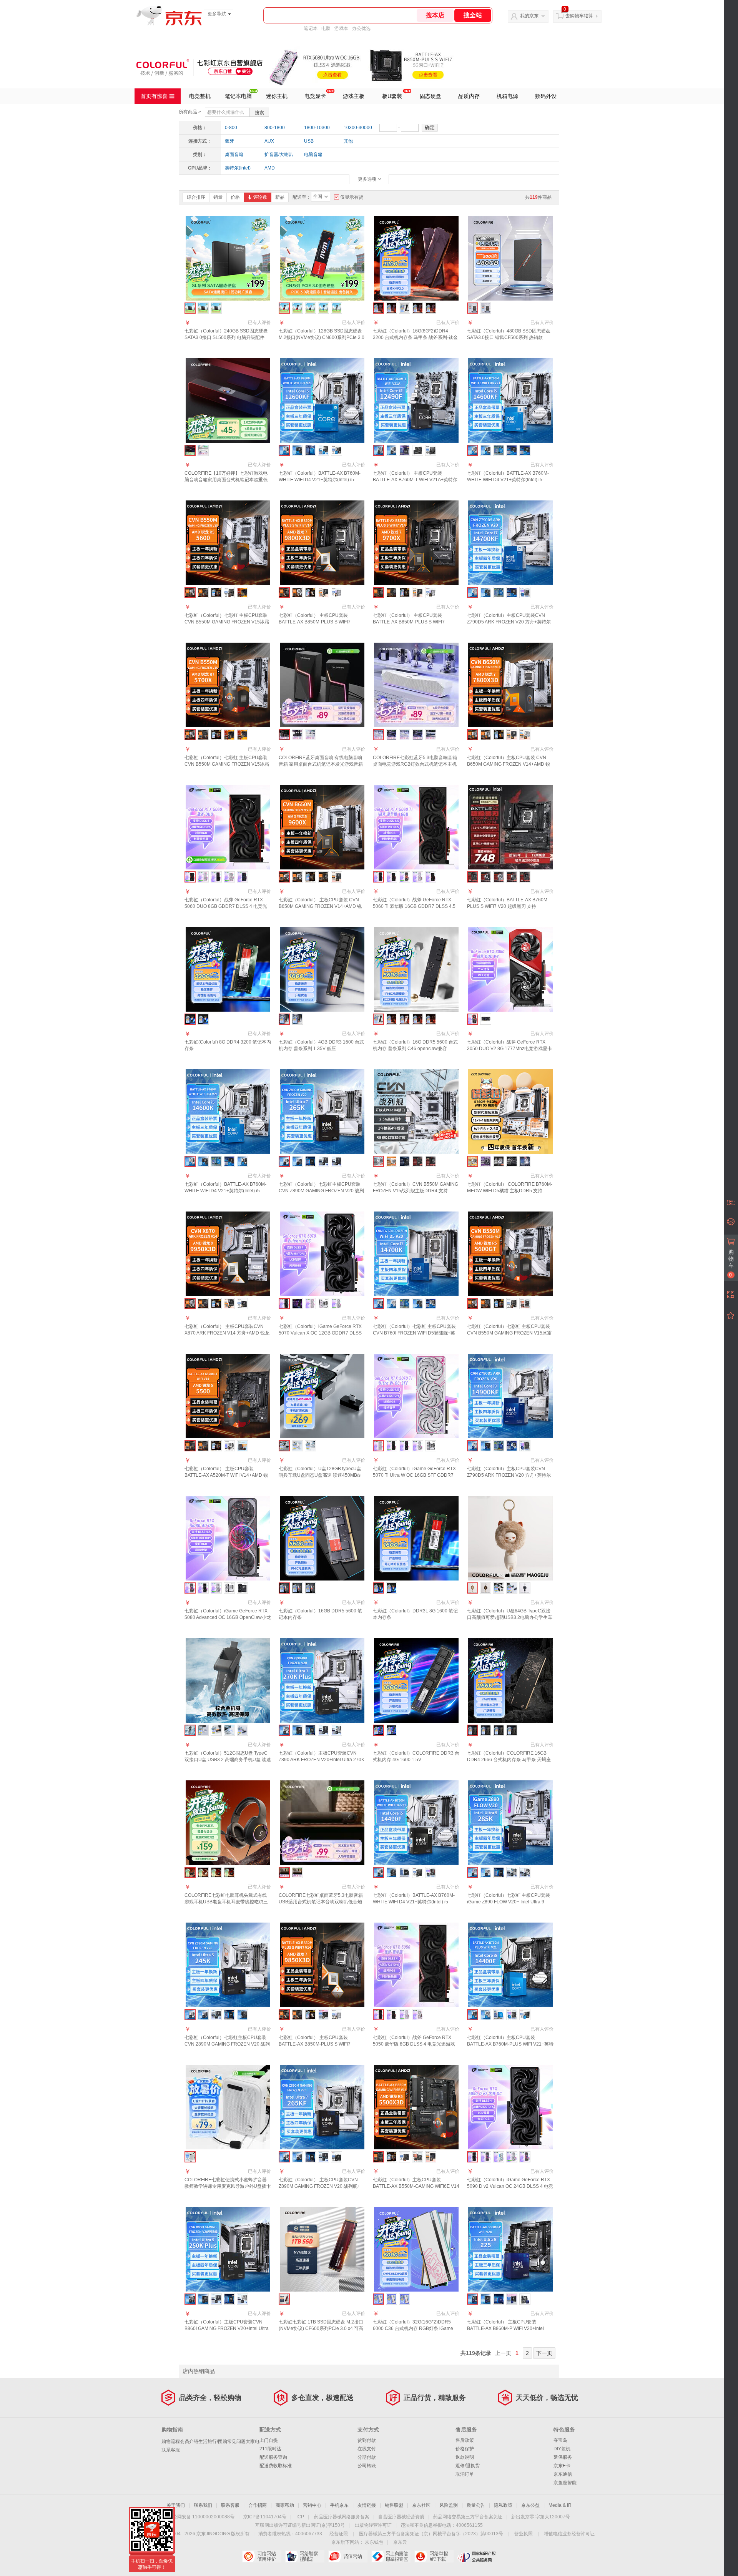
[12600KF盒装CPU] (310, 450)
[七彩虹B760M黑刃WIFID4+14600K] (242, 1161)
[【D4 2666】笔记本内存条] (203, 1019)
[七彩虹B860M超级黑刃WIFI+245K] (242, 2015)
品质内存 (469, 96)
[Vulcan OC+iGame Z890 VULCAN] (242, 1588)
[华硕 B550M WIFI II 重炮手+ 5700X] (229, 735)
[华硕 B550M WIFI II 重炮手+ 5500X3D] (431, 2157)
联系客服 (171, 2450)
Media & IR (560, 2505)
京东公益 (530, 2505)
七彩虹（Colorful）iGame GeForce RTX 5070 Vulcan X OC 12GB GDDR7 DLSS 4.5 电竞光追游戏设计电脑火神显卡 (320, 1333)
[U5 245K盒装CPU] (229, 2015)
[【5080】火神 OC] (203, 1588)
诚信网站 (348, 2556)
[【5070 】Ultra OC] (297, 1304)
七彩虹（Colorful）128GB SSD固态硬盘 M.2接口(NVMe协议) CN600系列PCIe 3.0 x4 (322, 337)
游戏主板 (354, 96)
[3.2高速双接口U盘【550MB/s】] (242, 1730)
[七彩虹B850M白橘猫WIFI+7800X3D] (486, 735)
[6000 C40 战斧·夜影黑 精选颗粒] (418, 1019)
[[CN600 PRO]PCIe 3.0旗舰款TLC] (310, 308)
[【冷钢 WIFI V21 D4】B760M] (499, 877)
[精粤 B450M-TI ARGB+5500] (229, 1446)
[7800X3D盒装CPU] (499, 735)
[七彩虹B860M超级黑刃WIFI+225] (486, 2299)
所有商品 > (190, 112)
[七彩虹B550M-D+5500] (203, 1446)
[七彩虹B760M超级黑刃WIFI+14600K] (203, 1161)
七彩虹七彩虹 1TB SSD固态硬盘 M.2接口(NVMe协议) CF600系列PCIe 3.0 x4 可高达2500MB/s (321, 2328)
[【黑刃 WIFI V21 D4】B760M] (512, 877)
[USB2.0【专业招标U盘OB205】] (297, 1446)
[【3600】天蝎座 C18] (486, 1730)
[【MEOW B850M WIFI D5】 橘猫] (391, 1161)
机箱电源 (507, 96)
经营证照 (339, 2534)
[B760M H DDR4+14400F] (512, 2015)
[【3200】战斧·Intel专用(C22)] (431, 308)
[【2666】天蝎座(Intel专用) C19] (512, 1730)
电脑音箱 (313, 155)
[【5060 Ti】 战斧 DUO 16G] (391, 877)
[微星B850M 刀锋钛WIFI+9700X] (431, 592)
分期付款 (367, 2457)
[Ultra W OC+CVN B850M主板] (323, 1304)
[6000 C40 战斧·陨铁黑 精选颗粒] (431, 1019)
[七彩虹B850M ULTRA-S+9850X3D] (297, 2015)
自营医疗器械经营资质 (401, 2517)
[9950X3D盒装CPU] (216, 1304)
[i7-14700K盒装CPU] (405, 1304)
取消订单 (465, 2474)
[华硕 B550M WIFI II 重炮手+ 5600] (242, 592)
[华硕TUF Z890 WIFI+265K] (337, 1161)
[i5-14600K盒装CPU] (216, 1161)
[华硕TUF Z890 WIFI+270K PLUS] (323, 1730)
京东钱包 (374, 2542)
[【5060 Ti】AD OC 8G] (405, 877)
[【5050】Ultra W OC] (405, 2015)
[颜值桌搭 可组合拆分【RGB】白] (310, 735)
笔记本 (311, 28)
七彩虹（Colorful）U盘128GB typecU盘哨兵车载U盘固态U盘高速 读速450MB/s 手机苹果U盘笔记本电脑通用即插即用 (320, 1475)
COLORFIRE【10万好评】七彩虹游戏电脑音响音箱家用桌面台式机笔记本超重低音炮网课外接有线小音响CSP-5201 (226, 480)
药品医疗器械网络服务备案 (342, 2517)
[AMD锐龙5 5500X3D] (391, 2157)
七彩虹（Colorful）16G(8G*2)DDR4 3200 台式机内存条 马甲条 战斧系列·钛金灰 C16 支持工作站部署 (415, 337)
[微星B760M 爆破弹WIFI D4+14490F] (418, 1872)
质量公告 (476, 2505)
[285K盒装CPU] (499, 1872)
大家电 (253, 2441)
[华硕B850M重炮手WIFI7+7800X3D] (512, 735)
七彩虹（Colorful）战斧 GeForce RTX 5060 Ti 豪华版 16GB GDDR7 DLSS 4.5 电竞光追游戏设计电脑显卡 (414, 906)
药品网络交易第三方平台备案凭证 (468, 2517)
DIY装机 (562, 2449)
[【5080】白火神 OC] (216, 1588)
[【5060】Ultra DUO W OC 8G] (229, 877)
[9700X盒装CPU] (405, 592)
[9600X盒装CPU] (310, 877)
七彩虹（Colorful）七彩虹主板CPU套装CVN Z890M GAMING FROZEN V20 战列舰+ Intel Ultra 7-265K (321, 1191)
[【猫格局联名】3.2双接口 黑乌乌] (525, 1588)
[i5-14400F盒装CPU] (499, 2015)
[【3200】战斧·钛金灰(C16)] (391, 308)
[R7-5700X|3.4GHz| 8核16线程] (216, 735)
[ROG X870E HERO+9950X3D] (229, 1304)
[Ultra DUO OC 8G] (242, 877)
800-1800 (275, 128)
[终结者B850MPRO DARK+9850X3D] (323, 2015)
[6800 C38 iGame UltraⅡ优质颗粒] (391, 2299)
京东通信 (563, 2474)
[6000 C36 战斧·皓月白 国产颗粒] (405, 1019)
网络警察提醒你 (305, 2556)
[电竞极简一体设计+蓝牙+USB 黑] (418, 735)
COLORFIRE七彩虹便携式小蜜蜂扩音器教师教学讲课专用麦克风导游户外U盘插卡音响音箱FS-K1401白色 (228, 2186)
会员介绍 (189, 2441)
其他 (348, 141)
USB (309, 141)
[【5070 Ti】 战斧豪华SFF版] (391, 1446)
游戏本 (341, 28)
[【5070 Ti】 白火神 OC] (418, 1446)
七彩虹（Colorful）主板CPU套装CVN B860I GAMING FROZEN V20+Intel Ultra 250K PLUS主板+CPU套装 (227, 2328)
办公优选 (361, 28)
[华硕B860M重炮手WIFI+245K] (216, 2015)
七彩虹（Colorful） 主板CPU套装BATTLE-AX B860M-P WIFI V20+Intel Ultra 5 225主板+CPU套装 (505, 2328)
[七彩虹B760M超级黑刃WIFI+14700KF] (486, 592)
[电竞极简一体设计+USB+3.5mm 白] (405, 735)
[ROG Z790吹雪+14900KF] (512, 1446)
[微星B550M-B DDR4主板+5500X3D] (405, 2157)
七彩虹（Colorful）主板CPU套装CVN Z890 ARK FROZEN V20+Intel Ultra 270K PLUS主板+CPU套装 (322, 1760)
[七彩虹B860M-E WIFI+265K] (297, 1161)
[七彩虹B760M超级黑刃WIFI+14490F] (391, 1872)
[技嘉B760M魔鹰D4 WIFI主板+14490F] (431, 1872)
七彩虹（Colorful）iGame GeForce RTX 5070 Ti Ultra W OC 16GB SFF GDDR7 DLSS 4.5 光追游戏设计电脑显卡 (414, 1475)
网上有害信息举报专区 (391, 2556)
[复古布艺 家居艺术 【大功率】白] (297, 1872)
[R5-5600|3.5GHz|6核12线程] (216, 592)
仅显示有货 (352, 197)
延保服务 (563, 2457)
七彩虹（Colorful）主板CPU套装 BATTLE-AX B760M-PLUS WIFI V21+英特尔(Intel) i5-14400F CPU (510, 2044)
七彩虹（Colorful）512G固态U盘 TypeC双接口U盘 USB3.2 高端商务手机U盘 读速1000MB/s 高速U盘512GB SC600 (228, 1760)
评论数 (260, 197)
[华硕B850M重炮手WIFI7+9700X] (418, 592)
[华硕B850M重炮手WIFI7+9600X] (337, 877)
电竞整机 (200, 96)
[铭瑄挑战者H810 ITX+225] (512, 2299)
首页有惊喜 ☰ (158, 96)
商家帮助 (285, 2505)
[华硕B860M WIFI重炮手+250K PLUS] (216, 2299)
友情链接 (367, 2505)
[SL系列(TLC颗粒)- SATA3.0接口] (216, 308)
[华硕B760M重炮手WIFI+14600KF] (525, 450)
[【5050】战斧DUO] (391, 2015)
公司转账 (367, 2466)
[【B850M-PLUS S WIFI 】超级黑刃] (431, 1161)
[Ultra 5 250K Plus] (229, 2299)
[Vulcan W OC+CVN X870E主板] (229, 1588)
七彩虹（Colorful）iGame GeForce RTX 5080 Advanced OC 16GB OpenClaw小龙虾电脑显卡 (228, 1617)
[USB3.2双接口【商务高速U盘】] (229, 1730)
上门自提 (269, 2440)
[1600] (391, 1730)
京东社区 (421, 2505)
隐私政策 (503, 2505)
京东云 (400, 2542)
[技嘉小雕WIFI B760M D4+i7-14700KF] (525, 592)
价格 (235, 197)
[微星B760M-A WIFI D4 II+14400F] (525, 2015)
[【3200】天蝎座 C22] (499, 1730)
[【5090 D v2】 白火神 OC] (512, 2157)
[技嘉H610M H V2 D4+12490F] (418, 450)
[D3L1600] (391, 1588)
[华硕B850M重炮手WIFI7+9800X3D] (323, 592)
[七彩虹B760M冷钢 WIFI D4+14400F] (486, 2015)
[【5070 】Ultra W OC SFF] (310, 1304)
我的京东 (529, 16)
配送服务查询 (273, 2457)
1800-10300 (317, 128)
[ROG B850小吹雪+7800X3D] (525, 735)
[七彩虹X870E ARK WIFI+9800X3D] (297, 592)
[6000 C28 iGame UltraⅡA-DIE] (405, 2299)
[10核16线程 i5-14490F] (405, 1872)
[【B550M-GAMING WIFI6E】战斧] (418, 1161)
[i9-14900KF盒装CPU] (499, 1446)
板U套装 (392, 96)
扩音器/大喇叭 (279, 155)
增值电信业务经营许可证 (569, 2534)
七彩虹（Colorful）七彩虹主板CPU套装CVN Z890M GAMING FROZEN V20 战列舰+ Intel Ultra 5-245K (227, 2044)
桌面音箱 (234, 155)
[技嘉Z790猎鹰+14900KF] (525, 1446)
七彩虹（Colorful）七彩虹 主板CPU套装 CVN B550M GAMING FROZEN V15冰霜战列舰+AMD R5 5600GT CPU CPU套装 (509, 1333)
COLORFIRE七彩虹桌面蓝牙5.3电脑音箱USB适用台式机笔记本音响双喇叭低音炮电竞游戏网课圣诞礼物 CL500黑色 (321, 1902)
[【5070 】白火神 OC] (337, 1304)
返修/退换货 (468, 2466)
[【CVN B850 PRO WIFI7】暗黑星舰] (405, 1161)
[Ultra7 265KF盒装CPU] (310, 2157)
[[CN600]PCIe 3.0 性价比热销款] (297, 308)
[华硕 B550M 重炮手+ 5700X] (242, 735)
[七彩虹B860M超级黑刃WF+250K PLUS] (203, 2299)
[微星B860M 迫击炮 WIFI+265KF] (337, 2157)
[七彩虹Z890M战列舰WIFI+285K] (486, 1872)
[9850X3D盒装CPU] (310, 2015)
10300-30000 (358, 128)
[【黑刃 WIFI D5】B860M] (486, 877)
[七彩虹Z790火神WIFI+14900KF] (486, 1446)
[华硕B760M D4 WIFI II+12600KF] (323, 450)
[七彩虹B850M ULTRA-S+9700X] (391, 592)
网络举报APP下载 (434, 2556)
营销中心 (312, 2505)
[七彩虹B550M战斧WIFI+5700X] (203, 735)
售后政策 (465, 2440)
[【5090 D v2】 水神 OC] (499, 2157)
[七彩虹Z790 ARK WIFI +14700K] (391, 1304)
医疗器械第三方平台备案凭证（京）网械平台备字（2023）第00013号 (431, 2534)
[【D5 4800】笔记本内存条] (310, 1588)
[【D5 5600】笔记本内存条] (297, 1588)
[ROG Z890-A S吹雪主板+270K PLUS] (337, 1730)
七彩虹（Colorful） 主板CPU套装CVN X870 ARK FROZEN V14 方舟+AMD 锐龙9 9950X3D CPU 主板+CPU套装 (227, 1333)
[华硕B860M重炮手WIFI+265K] (323, 1161)
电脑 (326, 28)
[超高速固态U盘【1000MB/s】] (216, 1730)
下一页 (544, 2353)
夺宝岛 (560, 2440)
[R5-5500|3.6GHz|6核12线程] (216, 1446)
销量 (218, 197)
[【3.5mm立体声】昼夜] (203, 1872)
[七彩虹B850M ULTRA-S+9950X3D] (203, 1304)
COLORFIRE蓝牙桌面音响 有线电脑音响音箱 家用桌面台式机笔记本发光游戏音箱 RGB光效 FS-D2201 (321, 764)
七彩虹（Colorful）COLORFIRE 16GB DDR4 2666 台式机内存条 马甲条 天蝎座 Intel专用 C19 (509, 1760)
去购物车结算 (579, 16)
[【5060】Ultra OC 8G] (216, 877)
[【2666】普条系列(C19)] (405, 308)
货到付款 (367, 2440)
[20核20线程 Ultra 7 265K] (310, 1161)
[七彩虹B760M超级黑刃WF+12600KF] (297, 450)
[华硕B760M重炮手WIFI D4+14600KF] (512, 450)
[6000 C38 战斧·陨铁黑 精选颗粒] (391, 1019)
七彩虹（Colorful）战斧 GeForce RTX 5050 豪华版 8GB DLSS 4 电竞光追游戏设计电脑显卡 (414, 2044)
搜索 (259, 113)
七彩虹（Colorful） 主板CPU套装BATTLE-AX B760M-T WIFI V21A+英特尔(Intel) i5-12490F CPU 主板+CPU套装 (415, 480)
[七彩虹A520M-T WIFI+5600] (203, 592)
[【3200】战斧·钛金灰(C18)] (418, 308)
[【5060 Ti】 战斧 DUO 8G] (431, 877)
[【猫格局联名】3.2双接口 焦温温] (486, 1588)
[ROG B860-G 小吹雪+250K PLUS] (242, 2299)
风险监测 (449, 2505)
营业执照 (524, 2534)
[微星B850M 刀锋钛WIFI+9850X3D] (337, 2015)
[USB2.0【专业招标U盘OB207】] (499, 1588)
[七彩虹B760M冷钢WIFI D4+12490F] (391, 450)
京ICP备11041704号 (265, 2517)
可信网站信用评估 (262, 2556)
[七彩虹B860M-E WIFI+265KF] (297, 2157)
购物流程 (171, 2441)
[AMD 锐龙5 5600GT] (499, 1304)
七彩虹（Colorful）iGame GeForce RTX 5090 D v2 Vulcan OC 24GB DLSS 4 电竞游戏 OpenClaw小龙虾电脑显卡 (510, 2186)
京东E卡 (562, 2466)
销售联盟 (394, 2505)
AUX (269, 141)
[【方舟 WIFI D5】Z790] (525, 1161)
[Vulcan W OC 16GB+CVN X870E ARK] (431, 1446)
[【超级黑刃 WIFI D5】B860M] (525, 877)
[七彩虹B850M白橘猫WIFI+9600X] (297, 877)
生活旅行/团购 (213, 2441)
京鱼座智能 (565, 2483)
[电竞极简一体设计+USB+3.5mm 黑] (391, 735)
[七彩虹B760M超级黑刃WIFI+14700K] (418, 1304)
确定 (430, 127)
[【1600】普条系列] (297, 1019)
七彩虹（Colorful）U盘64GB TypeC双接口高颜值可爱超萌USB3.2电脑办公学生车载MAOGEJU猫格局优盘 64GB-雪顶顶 (510, 1617)
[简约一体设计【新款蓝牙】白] (203, 450)
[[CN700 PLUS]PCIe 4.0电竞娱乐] (337, 308)
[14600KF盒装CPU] (499, 450)
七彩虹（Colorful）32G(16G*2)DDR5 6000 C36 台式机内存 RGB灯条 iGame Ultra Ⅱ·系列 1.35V (413, 2328)
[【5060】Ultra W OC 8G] (203, 877)
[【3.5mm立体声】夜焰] (216, 1872)
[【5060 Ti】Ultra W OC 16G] (418, 877)
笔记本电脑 (238, 96)
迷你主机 (277, 96)
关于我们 (176, 2505)
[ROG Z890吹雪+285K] (512, 1872)
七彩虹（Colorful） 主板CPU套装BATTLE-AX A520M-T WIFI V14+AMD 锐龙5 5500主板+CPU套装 (226, 1475)
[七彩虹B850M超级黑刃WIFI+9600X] (323, 877)
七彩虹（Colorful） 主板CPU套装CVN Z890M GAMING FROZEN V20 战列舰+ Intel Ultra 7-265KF (319, 2186)
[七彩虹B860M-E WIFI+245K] (203, 2015)
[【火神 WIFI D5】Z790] (512, 1161)
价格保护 (465, 2449)
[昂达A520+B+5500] (242, 1446)
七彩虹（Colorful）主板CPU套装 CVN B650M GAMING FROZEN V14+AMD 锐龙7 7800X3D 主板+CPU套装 (509, 764)
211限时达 (270, 2449)
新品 (280, 197)
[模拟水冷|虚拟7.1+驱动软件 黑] (431, 735)
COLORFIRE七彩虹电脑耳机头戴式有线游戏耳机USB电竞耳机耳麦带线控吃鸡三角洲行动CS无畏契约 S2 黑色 (226, 1902)
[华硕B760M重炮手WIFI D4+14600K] (229, 1161)
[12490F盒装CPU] (405, 450)
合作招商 (258, 2505)
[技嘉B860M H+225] (525, 2299)
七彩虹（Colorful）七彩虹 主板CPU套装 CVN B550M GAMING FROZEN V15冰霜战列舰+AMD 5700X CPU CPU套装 (227, 764)
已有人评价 (259, 322)
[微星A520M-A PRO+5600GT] (512, 1304)
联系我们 (203, 2505)
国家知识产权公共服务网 (477, 2556)
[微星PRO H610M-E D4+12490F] (431, 450)
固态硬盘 (430, 96)
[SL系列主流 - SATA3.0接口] (203, 308)
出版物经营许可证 (373, 2525)
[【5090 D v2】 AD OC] (525, 2157)
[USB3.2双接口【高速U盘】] (310, 1446)
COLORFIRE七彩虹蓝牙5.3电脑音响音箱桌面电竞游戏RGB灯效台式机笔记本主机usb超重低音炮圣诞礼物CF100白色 (415, 764)
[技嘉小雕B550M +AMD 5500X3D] (418, 2157)
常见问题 (236, 2441)
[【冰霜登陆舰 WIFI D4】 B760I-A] (499, 1161)
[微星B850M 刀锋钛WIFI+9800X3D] (337, 592)
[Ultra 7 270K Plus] (310, 1730)
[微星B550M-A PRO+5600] (229, 592)
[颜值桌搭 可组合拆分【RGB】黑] (297, 735)
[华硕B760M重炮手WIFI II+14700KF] (512, 592)
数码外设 (546, 96)
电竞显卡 (315, 96)
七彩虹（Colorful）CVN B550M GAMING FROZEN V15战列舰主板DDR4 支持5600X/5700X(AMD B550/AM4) (416, 1191)
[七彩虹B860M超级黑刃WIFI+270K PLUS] (297, 1730)
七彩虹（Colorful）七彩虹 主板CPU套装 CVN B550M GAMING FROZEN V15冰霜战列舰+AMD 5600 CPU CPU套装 (227, 622)
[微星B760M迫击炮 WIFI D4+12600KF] (337, 450)
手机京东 (339, 2505)
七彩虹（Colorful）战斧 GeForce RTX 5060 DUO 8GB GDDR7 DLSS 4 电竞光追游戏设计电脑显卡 (226, 906)
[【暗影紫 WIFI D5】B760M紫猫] (486, 1161)
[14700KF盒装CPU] (499, 592)
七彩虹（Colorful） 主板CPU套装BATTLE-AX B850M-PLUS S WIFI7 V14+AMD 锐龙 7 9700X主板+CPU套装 (414, 622)
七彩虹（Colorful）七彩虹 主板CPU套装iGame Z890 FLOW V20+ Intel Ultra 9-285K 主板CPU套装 (509, 1902)
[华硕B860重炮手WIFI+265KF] (323, 2157)
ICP (300, 2517)
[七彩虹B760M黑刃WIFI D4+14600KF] (486, 450)
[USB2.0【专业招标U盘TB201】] (203, 1730)
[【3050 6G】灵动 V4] (486, 1019)
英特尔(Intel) (238, 168)
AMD (270, 168)
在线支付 (367, 2449)
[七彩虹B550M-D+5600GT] (486, 1304)
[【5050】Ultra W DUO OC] (418, 2015)
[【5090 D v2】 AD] (486, 2157)
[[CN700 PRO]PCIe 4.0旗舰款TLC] (323, 308)
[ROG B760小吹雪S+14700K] (431, 1304)
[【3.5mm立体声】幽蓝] (229, 1872)
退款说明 (465, 2457)
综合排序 (196, 197)
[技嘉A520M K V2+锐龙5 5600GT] (525, 1304)
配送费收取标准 (276, 2466)
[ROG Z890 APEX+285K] (525, 1872)
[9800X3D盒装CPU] (310, 592)
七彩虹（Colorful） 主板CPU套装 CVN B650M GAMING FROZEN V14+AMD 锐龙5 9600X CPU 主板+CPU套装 (320, 906)
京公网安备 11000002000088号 (201, 2517)
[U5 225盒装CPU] (499, 2299)
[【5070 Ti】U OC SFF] (405, 1446)
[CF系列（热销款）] (486, 308)
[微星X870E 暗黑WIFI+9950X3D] (242, 1304)
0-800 (231, 128)
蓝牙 (229, 141)
